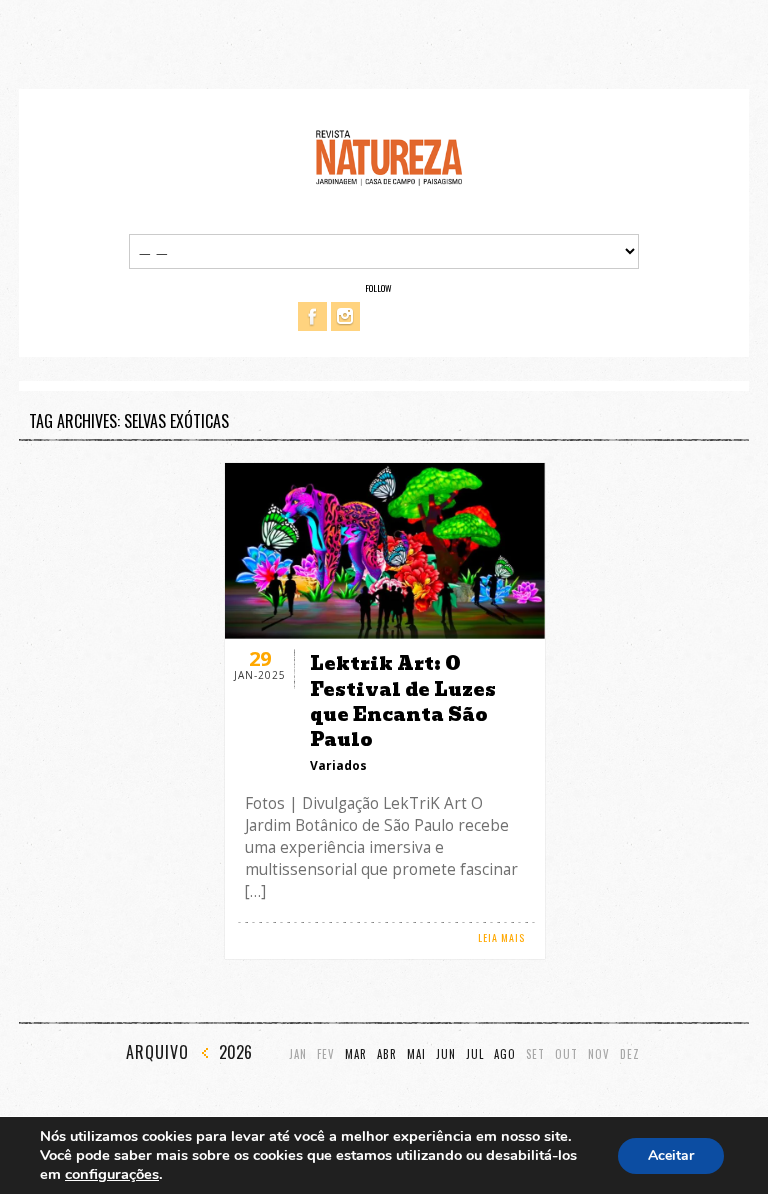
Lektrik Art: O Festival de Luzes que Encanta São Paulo (403, 701)
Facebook (312, 316)
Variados (338, 765)
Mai (416, 1054)
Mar (356, 1054)
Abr (387, 1054)
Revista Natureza (389, 156)
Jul (475, 1054)
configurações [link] (112, 1174)
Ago (505, 1054)
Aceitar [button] (671, 1155)
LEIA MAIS (501, 937)
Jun (446, 1054)
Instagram (345, 316)
